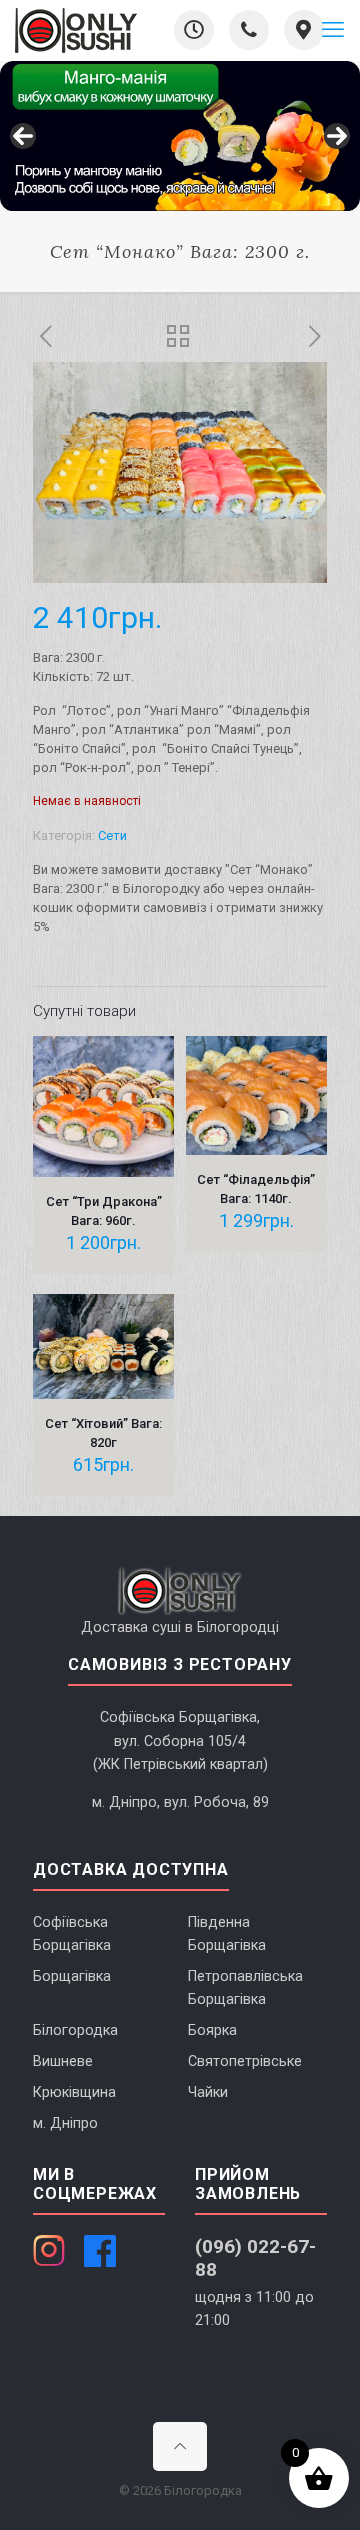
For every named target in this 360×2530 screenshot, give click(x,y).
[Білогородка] (76, 30)
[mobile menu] (333, 30)
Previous (23, 136)
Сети (112, 835)
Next (337, 136)
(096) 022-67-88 (255, 2258)
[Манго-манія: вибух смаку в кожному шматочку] (180, 136)
